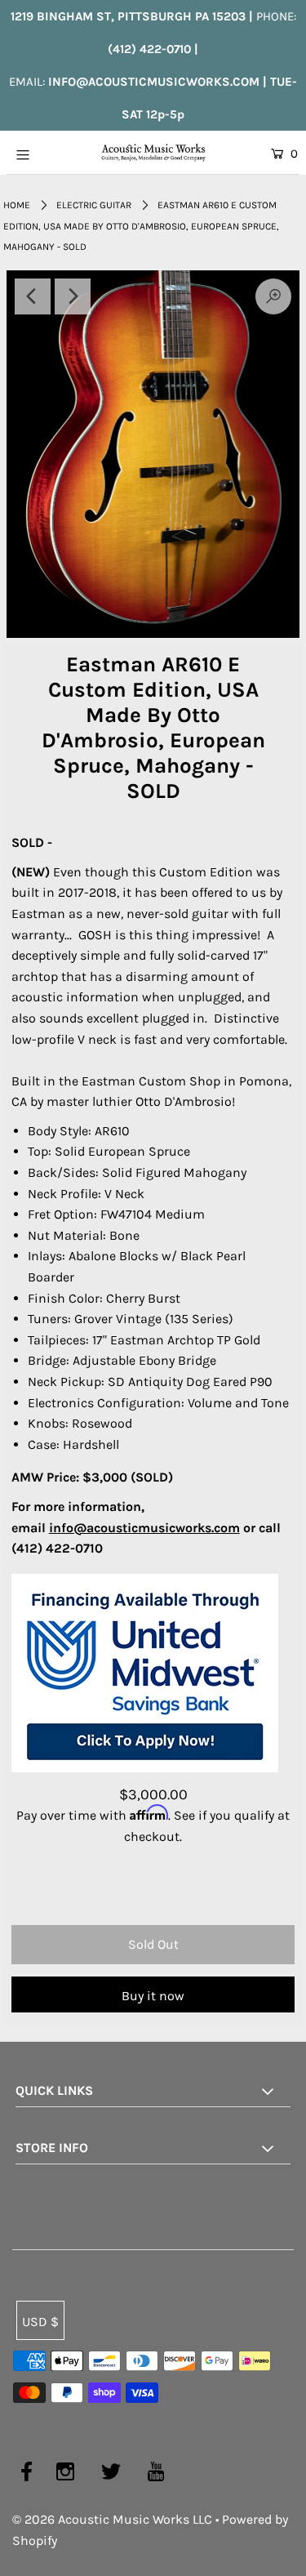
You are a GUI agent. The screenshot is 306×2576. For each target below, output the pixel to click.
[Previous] (33, 296)
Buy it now (153, 1996)
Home (17, 205)
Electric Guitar (94, 205)
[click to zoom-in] (153, 454)
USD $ (40, 2322)
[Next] (73, 296)
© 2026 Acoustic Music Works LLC (112, 2519)
